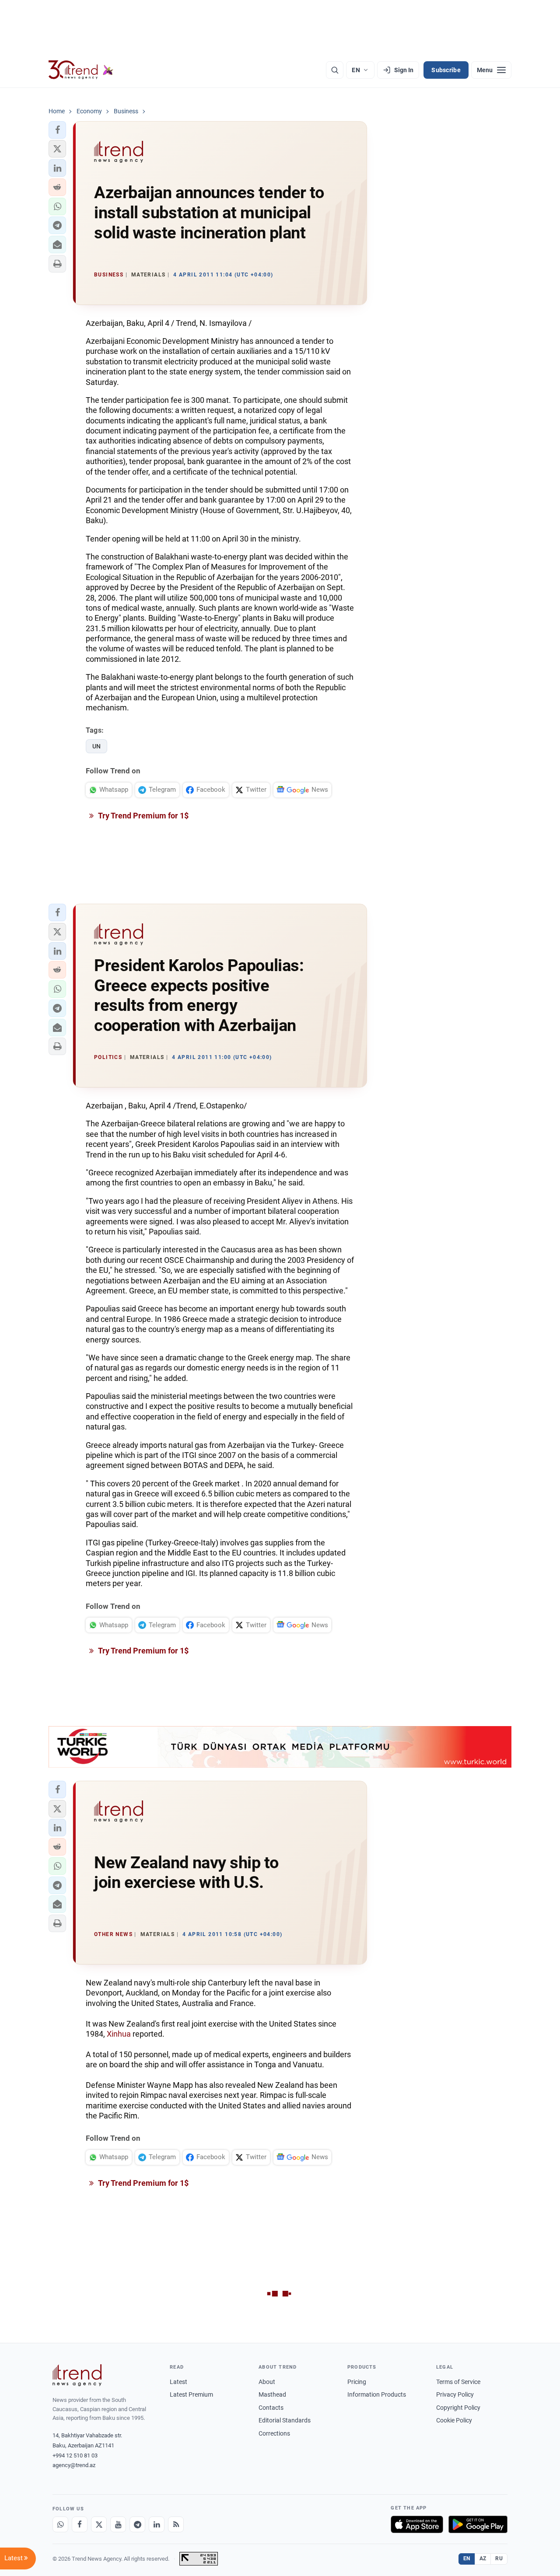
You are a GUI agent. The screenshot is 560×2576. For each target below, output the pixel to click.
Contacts (271, 2408)
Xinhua (119, 2034)
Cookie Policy (454, 2420)
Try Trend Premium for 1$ (143, 816)
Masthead (272, 2394)
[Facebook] (80, 2524)
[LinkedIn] (157, 2524)
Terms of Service (458, 2382)
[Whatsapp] (60, 2524)
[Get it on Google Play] (478, 2524)
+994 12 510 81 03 (75, 2455)
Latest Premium (191, 2394)
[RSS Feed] (176, 2524)
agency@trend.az (74, 2465)
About (267, 2382)
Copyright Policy (458, 2408)
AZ (483, 2559)
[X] (99, 2524)
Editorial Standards (285, 2420)
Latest (178, 2382)
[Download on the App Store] (417, 2524)
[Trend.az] (81, 70)
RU (499, 2559)
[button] (57, 130)
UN (96, 746)
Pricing (357, 2382)
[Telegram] (137, 2524)
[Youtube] (118, 2524)
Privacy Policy (455, 2394)
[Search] (335, 70)
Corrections (274, 2433)
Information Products (377, 2394)
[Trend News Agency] (77, 2375)
